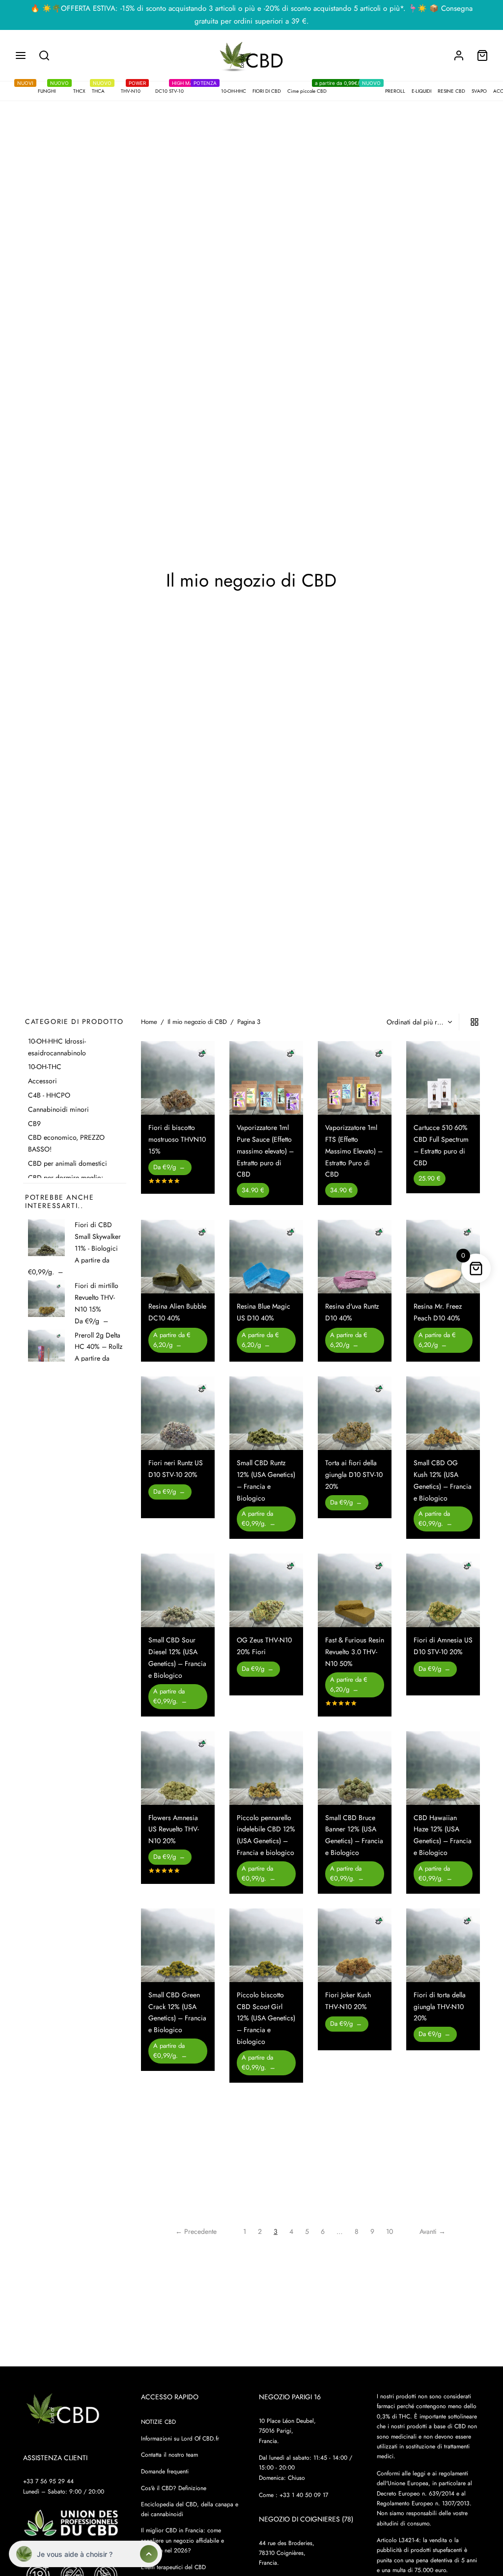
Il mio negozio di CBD (197, 1022)
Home (149, 1022)
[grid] (475, 1022)
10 (390, 2231)
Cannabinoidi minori (58, 1109)
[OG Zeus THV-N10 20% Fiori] (266, 1590)
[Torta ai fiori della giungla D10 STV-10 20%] (355, 1413)
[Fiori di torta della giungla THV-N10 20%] (443, 1945)
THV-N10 (133, 90)
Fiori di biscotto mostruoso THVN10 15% (177, 1139)
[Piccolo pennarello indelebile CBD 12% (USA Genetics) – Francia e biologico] (266, 1768)
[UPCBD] (71, 2524)
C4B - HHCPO (49, 1095)
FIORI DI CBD (267, 91)
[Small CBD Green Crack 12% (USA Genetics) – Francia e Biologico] (178, 1945)
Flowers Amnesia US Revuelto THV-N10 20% (174, 1829)
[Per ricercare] (44, 55)
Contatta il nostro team (169, 2455)
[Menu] (21, 55)
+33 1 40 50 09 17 (304, 2495)
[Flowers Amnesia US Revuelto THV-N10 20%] (178, 1768)
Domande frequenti (165, 2472)
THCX (74, 90)
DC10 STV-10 (176, 90)
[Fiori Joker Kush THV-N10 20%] (355, 1945)
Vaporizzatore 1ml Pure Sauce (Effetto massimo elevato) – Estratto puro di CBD (265, 1151)
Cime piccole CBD (326, 90)
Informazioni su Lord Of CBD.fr (180, 2439)
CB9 (34, 1123)
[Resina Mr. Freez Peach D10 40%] (443, 1257)
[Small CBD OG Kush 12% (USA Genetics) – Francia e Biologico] (443, 1413)
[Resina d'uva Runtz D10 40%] (355, 1257)
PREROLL (390, 90)
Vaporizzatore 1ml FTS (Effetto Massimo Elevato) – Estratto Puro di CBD (354, 1151)
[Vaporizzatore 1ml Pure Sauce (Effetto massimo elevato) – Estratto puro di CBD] (266, 1078)
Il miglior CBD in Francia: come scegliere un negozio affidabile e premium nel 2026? (182, 2541)
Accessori (42, 1081)
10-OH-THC (45, 1067)
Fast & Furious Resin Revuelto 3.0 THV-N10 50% (355, 1652)
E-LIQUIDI (421, 91)
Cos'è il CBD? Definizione (174, 2488)
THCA (102, 90)
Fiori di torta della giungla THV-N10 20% (440, 2007)
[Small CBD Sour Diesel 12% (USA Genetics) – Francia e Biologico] (178, 1590)
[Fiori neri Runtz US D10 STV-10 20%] (178, 1413)
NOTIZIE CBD (158, 2422)
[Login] (459, 55)
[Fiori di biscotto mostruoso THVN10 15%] (178, 1078)
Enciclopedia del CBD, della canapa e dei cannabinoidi (190, 2509)
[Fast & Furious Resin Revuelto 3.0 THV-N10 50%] (355, 1590)
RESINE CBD (451, 91)
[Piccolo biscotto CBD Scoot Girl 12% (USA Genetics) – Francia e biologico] (266, 1945)
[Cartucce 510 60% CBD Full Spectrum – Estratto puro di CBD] (443, 1078)
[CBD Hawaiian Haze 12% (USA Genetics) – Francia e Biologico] (443, 1768)
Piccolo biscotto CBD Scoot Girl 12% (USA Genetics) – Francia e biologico (266, 2018)
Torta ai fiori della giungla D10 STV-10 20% (354, 1475)
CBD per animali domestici (68, 1163)
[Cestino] (482, 55)
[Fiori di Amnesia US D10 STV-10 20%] (443, 1590)
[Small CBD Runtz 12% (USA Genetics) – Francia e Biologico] (266, 1413)
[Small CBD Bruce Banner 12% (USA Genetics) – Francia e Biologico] (355, 1768)
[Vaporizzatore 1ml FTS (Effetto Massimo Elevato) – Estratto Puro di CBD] (355, 1078)
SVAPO (479, 91)
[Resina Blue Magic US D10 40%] (266, 1257)
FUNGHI (42, 90)
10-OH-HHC (226, 90)
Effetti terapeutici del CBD (173, 2567)
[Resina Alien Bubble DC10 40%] (178, 1257)
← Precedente (196, 2231)
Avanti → (433, 2231)
